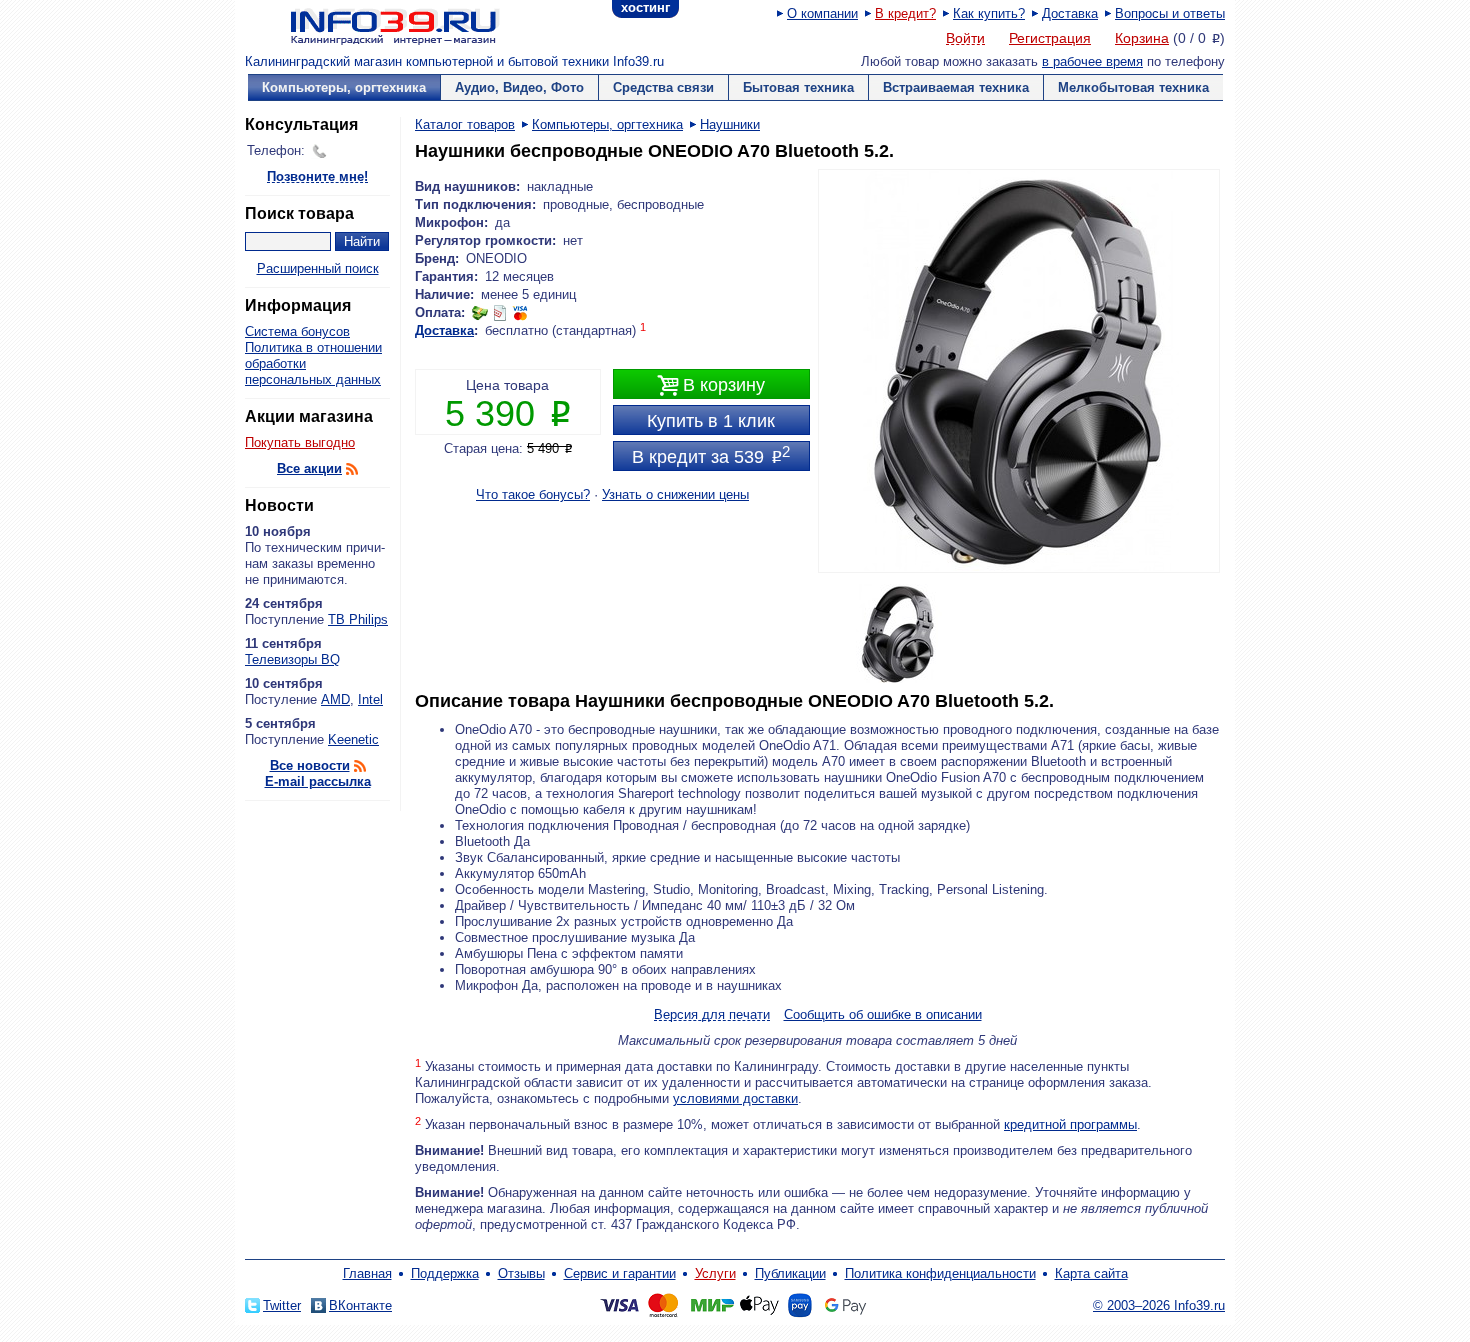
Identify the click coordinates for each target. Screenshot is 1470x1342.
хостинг (645, 7)
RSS (352, 469)
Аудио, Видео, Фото (519, 87)
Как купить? (989, 13)
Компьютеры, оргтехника (344, 87)
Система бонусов (297, 331)
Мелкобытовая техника (1133, 87)
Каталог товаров (465, 124)
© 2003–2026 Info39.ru (1159, 1305)
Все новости (310, 765)
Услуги (715, 1273)
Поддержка (445, 1273)
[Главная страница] (370, 25)
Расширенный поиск (318, 268)
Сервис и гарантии (620, 1273)
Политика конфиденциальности (940, 1273)
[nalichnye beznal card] (500, 312)
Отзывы (521, 1273)
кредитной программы (1070, 1124)
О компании (822, 13)
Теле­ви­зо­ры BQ (292, 659)
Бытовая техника (798, 87)
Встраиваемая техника (956, 87)
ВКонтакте (360, 1305)
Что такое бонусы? (533, 494)
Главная (367, 1273)
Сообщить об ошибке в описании (883, 1014)
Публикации (790, 1273)
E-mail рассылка (318, 781)
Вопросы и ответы (1170, 13)
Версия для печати (712, 1015)
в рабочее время (1092, 61)
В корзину (711, 385)
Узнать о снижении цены (675, 494)
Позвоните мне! (317, 177)
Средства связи (663, 87)
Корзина (1142, 38)
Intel (370, 699)
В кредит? (905, 13)
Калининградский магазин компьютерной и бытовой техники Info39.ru (454, 61)
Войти (965, 39)
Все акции (309, 468)
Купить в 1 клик (711, 421)
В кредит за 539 (711, 455)
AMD (335, 699)
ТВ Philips (358, 619)
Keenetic (353, 739)
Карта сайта (1091, 1273)
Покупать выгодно (300, 442)
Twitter (282, 1305)
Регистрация (1050, 38)
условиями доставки (735, 1098)
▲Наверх (364, 824)
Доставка (1070, 13)
